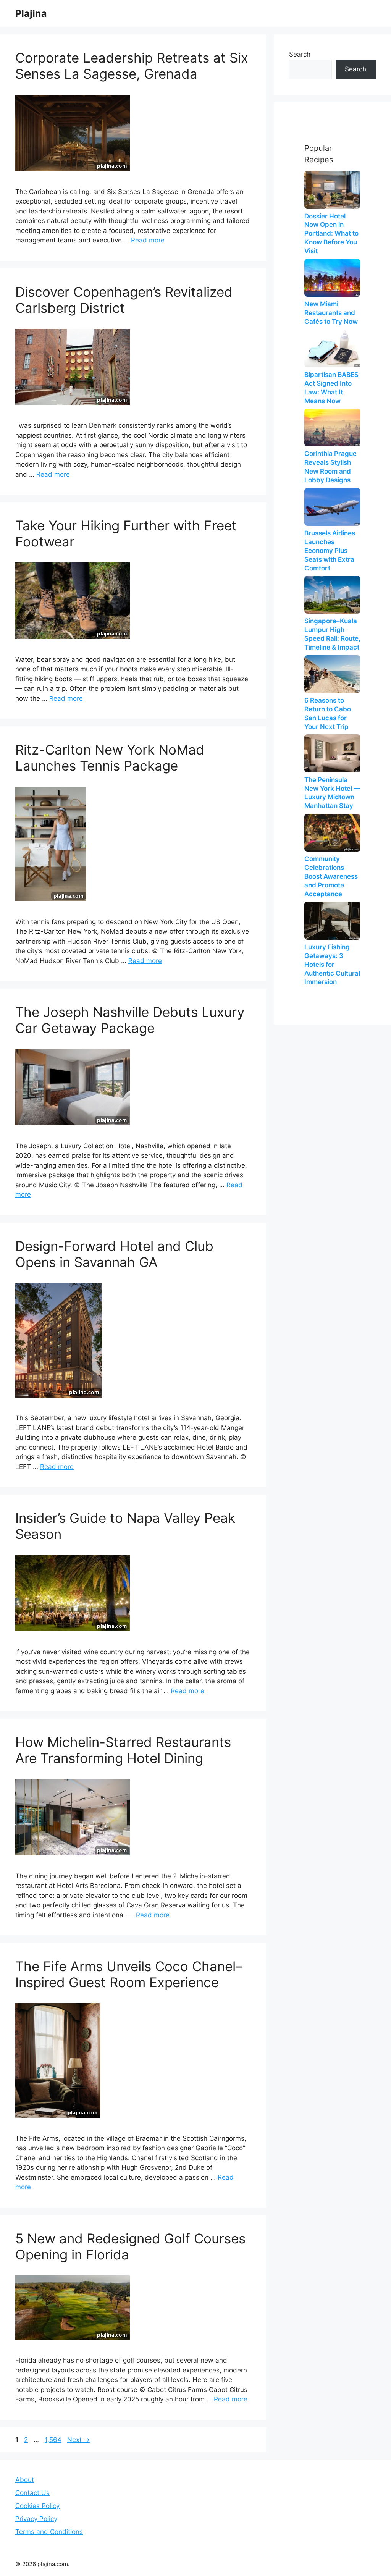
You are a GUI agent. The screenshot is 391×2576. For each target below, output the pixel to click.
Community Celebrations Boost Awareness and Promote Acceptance (331, 876)
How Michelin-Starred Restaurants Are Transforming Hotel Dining (123, 1750)
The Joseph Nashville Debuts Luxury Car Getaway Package (130, 1020)
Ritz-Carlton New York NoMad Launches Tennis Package (110, 758)
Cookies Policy (37, 2506)
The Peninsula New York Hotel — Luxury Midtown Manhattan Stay (332, 793)
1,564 (53, 2440)
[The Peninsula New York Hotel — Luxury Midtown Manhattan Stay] (332, 753)
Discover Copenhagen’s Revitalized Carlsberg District (124, 300)
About (25, 2480)
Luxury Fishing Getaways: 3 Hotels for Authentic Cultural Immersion (332, 965)
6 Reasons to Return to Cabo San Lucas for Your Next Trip (328, 713)
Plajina (31, 13)
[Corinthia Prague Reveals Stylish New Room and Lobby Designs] (332, 427)
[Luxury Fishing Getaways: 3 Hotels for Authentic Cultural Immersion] (332, 920)
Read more (148, 240)
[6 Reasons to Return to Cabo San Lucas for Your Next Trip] (332, 674)
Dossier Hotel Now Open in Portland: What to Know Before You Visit (331, 234)
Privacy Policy (36, 2519)
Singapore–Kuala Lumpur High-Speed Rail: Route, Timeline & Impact (332, 634)
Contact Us (32, 2493)
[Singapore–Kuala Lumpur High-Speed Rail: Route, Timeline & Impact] (332, 595)
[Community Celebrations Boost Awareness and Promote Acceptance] (332, 833)
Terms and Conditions (49, 2532)
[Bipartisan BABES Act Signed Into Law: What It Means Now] (332, 348)
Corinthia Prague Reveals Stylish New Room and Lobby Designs (330, 467)
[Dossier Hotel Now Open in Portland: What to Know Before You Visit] (332, 190)
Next (78, 2440)
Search (300, 54)
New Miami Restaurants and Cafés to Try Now (331, 313)
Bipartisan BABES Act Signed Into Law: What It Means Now (331, 388)
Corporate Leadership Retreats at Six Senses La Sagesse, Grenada (132, 66)
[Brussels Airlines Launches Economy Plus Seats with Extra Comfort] (332, 507)
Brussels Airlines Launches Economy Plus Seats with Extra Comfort (330, 551)
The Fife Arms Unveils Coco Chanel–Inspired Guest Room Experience (129, 1974)
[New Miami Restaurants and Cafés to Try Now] (332, 278)
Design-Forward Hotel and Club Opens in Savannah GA (114, 1254)
